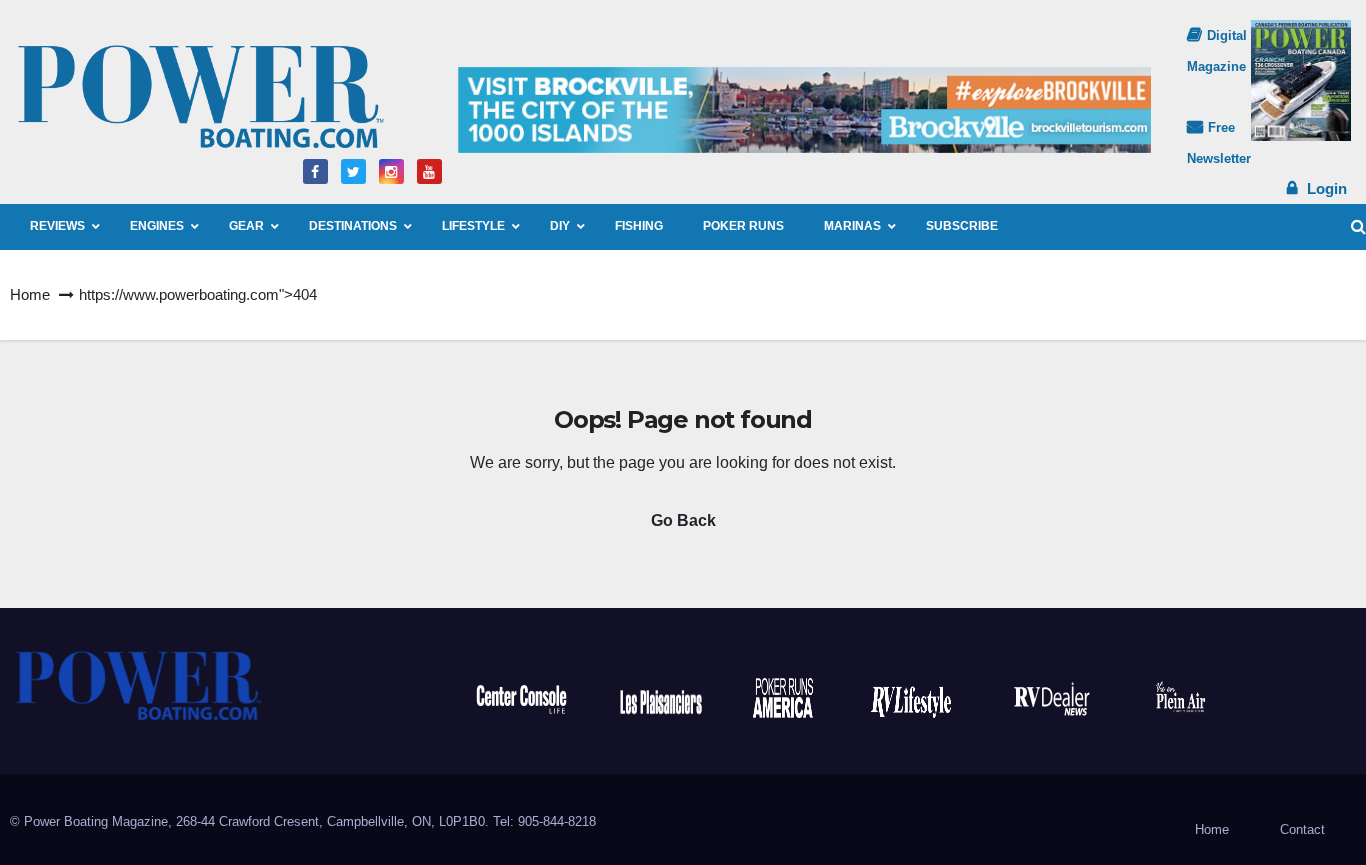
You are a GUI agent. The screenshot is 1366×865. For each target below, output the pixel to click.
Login (1327, 188)
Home (30, 294)
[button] (1358, 226)
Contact (1302, 829)
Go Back (683, 520)
